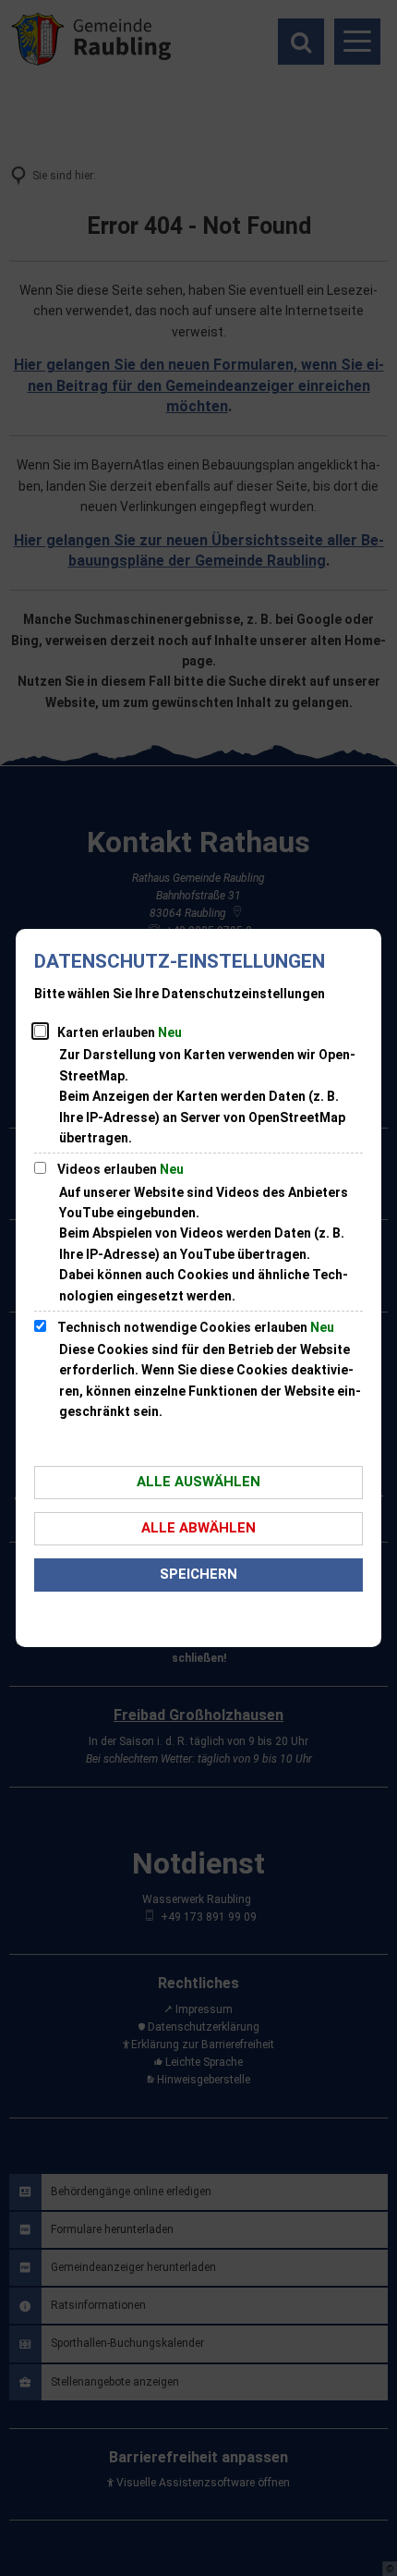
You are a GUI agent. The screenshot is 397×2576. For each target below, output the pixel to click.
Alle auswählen (198, 1482)
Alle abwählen (198, 1528)
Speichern (198, 1574)
